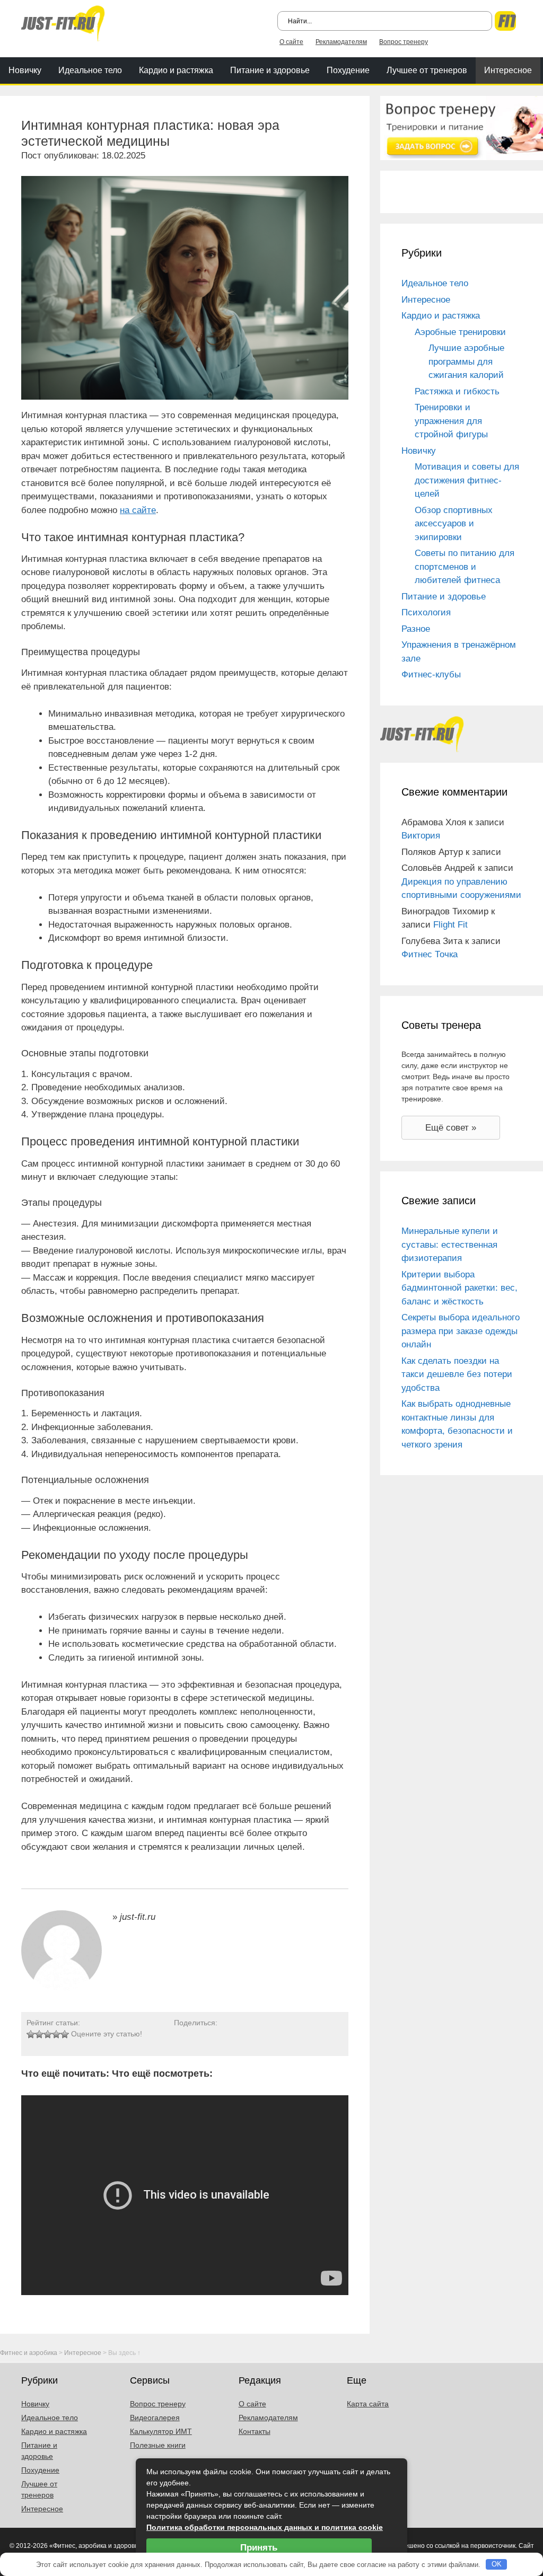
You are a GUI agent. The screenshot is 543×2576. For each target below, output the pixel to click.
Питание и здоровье (270, 70)
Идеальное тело (90, 70)
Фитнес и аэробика (29, 2353)
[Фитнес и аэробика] (63, 23)
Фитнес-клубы (431, 674)
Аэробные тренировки (460, 332)
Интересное (508, 70)
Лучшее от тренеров (427, 70)
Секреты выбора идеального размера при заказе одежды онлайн (461, 1331)
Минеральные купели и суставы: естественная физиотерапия (450, 1245)
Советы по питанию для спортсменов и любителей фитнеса (465, 567)
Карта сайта (368, 2404)
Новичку (25, 70)
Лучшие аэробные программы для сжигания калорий (466, 361)
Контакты (255, 2431)
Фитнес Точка (430, 954)
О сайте (291, 42)
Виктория (421, 836)
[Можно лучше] (39, 2034)
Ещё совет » (451, 1128)
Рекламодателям (341, 42)
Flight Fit (450, 925)
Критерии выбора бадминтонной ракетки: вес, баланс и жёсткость (459, 1288)
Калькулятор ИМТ (161, 2431)
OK (497, 2564)
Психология (426, 612)
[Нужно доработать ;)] (31, 2034)
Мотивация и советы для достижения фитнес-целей (467, 480)
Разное (416, 629)
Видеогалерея (155, 2418)
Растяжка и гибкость (457, 391)
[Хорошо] (56, 2034)
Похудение (348, 70)
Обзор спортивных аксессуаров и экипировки (454, 524)
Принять (259, 2548)
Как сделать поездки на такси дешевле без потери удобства (457, 1374)
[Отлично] (65, 2034)
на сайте (138, 510)
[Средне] (48, 2034)
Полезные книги (158, 2445)
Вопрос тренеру (404, 42)
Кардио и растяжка (176, 70)
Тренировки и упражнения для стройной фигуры (451, 421)
